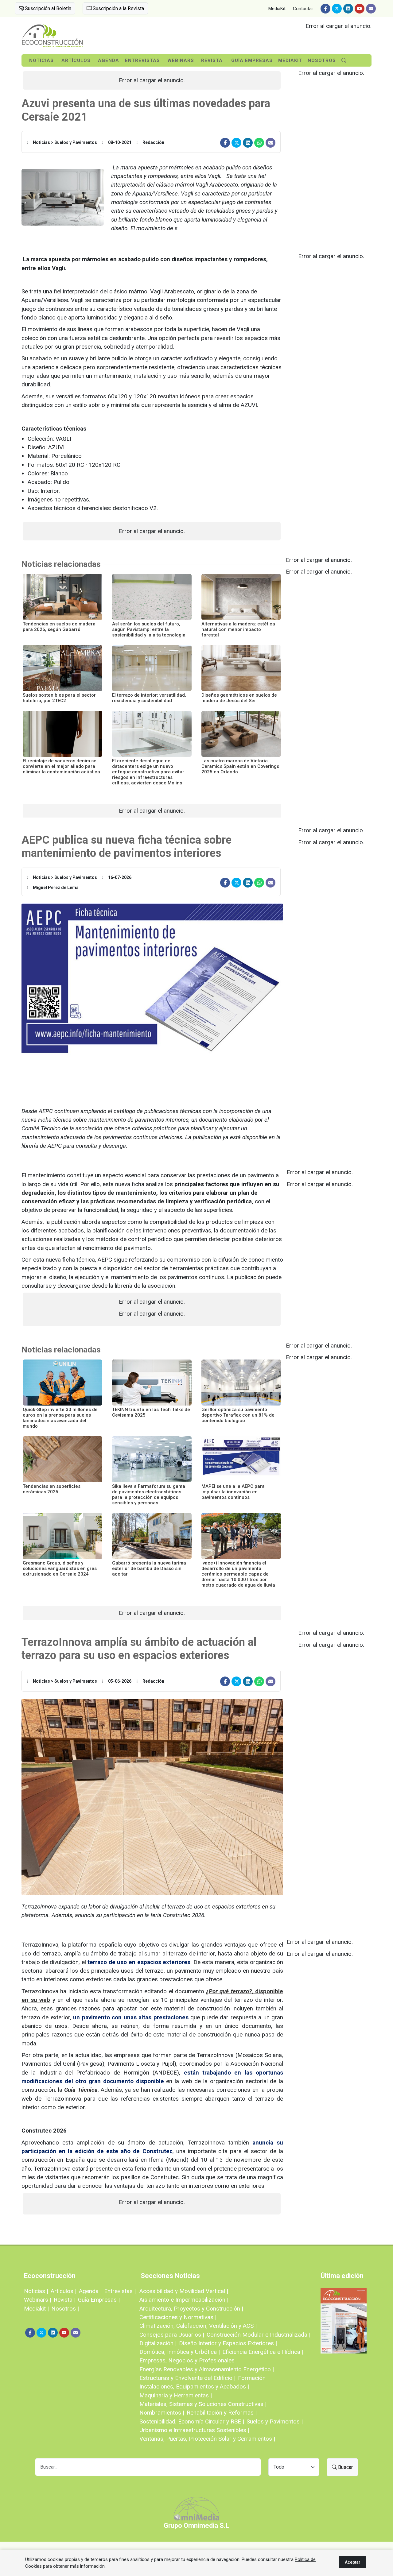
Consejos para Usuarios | (172, 2335)
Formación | (253, 2378)
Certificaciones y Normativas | (178, 2317)
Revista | (65, 2300)
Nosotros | (65, 2309)
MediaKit (277, 9)
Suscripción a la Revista (118, 8)
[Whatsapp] (259, 143)
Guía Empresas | (99, 2300)
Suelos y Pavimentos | (275, 2421)
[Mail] (371, 9)
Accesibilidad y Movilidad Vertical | (184, 2291)
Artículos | (64, 2291)
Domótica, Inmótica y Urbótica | (180, 2352)
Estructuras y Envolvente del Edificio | (187, 2378)
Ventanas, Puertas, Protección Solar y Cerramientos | (207, 2439)
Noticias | (36, 2291)
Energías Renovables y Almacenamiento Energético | (207, 2369)
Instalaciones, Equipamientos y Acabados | (194, 2386)
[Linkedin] (348, 9)
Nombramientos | (162, 2413)
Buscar (345, 2467)
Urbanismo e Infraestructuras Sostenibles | (194, 2430)
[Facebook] (325, 9)
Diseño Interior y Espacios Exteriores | (228, 2343)
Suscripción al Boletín (47, 8)
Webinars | (38, 2300)
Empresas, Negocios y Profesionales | (189, 2360)
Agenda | (90, 2291)
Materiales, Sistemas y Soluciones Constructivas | (203, 2404)
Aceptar (353, 2562)
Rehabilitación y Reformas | (222, 2413)
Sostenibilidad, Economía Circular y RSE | (192, 2421)
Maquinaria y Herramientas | (176, 2395)
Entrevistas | (120, 2291)
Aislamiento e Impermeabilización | (184, 2300)
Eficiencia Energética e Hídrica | (263, 2352)
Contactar (303, 9)
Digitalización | (158, 2343)
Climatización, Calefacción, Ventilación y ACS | (198, 2326)
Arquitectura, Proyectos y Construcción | (191, 2309)
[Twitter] (337, 9)
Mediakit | (36, 2309)
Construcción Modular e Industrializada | (259, 2335)
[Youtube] (360, 9)
